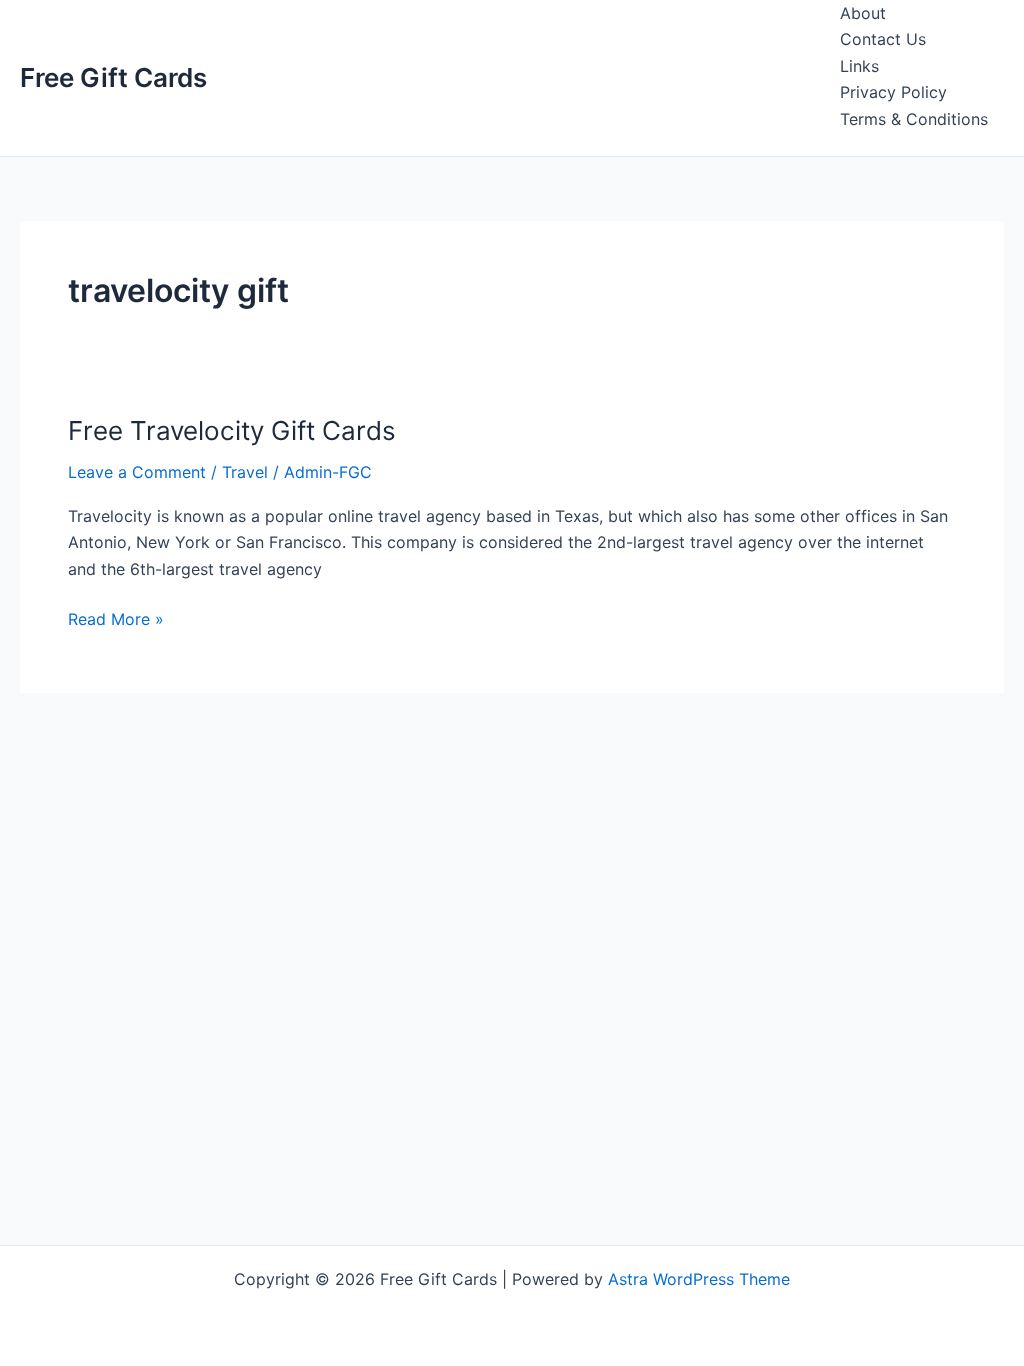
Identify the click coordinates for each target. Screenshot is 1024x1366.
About (863, 13)
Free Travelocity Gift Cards (232, 430)
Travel (245, 472)
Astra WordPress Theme (699, 1279)
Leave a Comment (137, 472)
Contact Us (883, 39)
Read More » (116, 620)
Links (859, 66)
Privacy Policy (893, 92)
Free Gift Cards (113, 77)
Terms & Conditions (914, 119)
